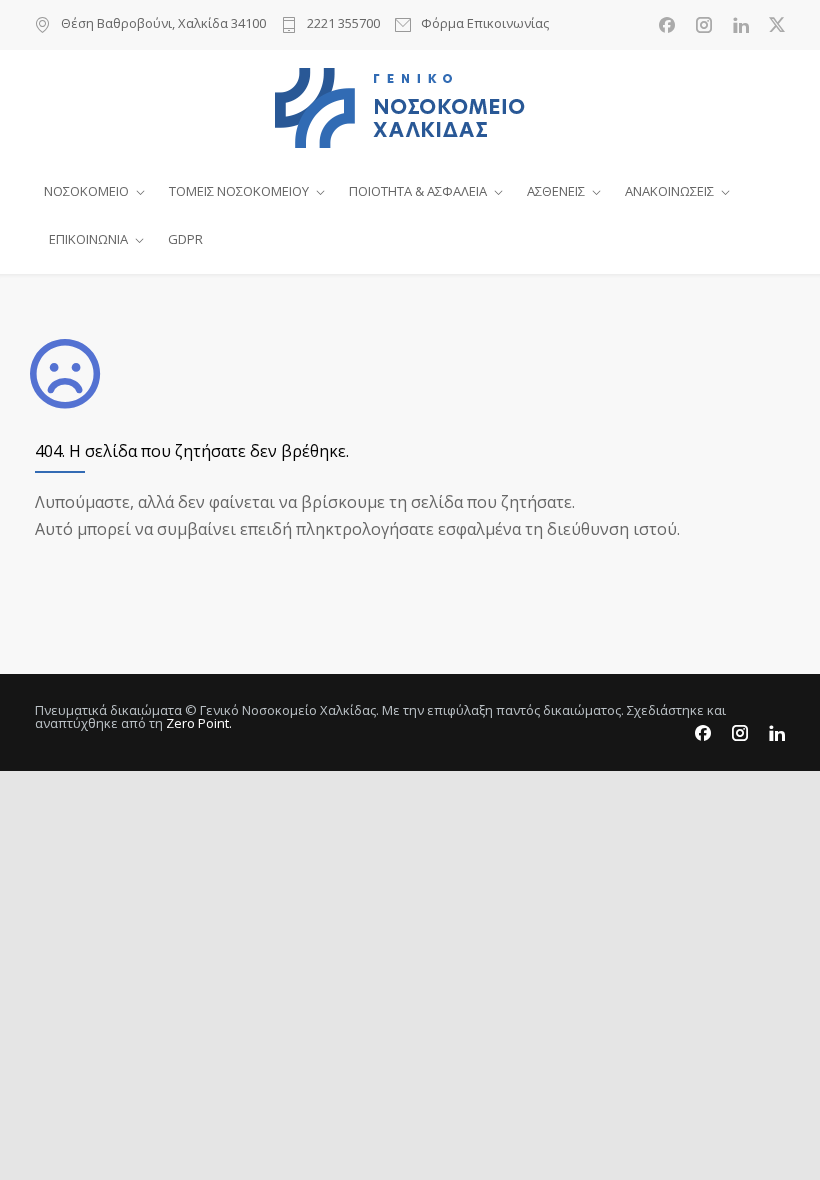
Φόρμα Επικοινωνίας (485, 24)
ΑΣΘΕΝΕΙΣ (556, 191)
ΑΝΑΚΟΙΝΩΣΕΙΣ (669, 191)
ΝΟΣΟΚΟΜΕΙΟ (86, 191)
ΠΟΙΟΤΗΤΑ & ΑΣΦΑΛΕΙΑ (418, 191)
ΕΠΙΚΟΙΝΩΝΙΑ (88, 239)
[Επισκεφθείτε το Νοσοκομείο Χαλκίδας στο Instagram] (704, 25)
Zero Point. (199, 723)
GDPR (185, 239)
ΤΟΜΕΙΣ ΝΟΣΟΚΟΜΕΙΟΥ (239, 191)
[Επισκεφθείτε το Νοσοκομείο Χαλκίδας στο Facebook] (667, 25)
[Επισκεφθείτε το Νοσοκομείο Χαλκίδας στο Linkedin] (741, 25)
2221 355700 (343, 24)
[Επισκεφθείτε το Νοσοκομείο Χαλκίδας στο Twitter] (777, 25)
